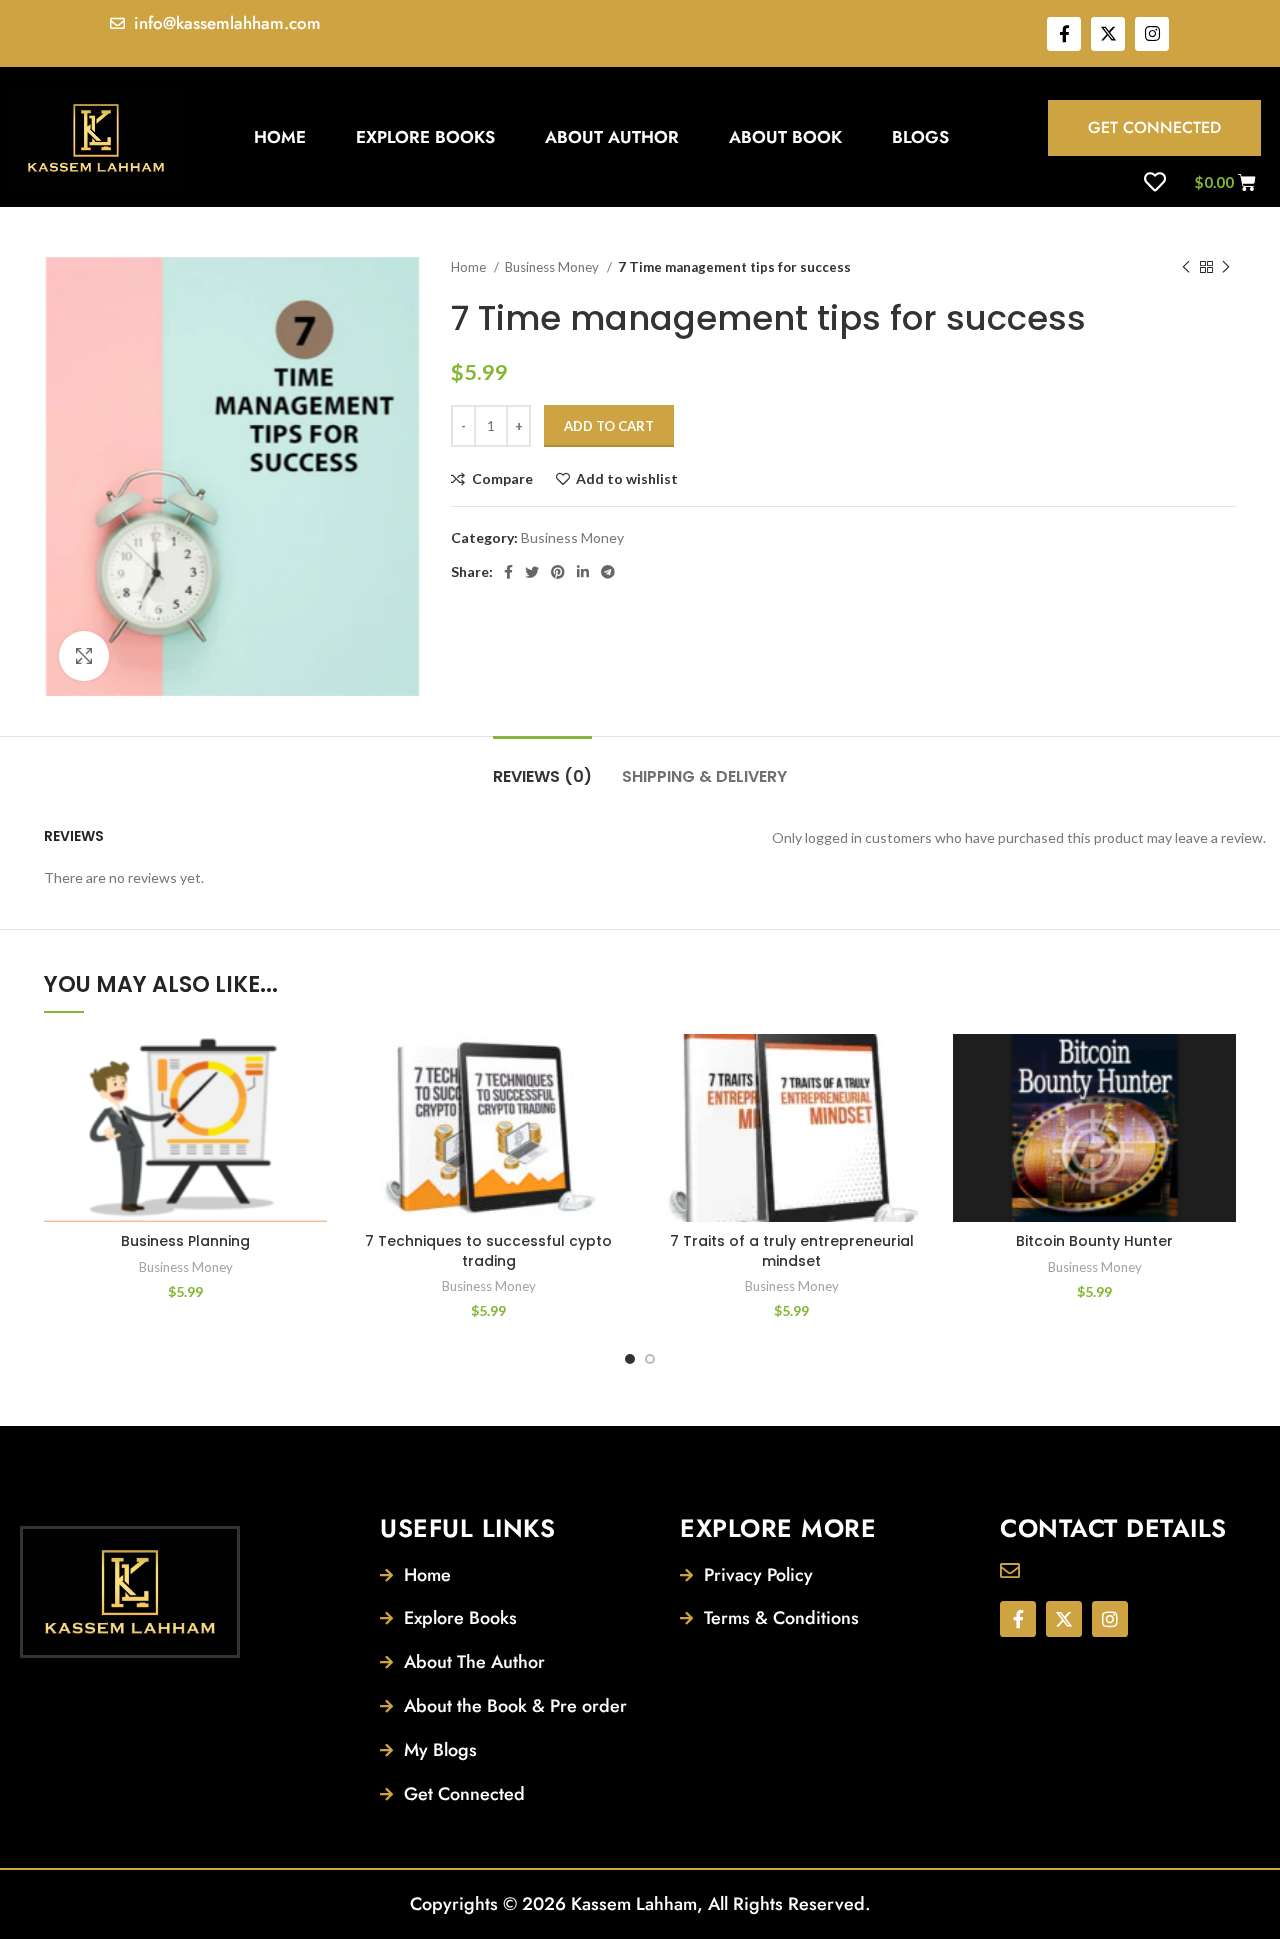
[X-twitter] (1108, 34)
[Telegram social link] (608, 572)
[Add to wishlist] (312, 1066)
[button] (312, 1111)
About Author (612, 137)
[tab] (542, 766)
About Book (785, 137)
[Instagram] (1152, 34)
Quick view (312, 1156)
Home (280, 137)
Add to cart (609, 426)
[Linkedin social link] (583, 572)
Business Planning (185, 1241)
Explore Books (425, 137)
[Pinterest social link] (558, 572)
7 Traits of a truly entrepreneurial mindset (792, 1251)
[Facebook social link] (508, 572)
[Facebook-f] (1064, 34)
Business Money (553, 267)
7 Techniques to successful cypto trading (488, 1251)
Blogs (920, 137)
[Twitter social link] (532, 572)
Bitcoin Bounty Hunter (1094, 1241)
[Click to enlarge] (84, 656)
